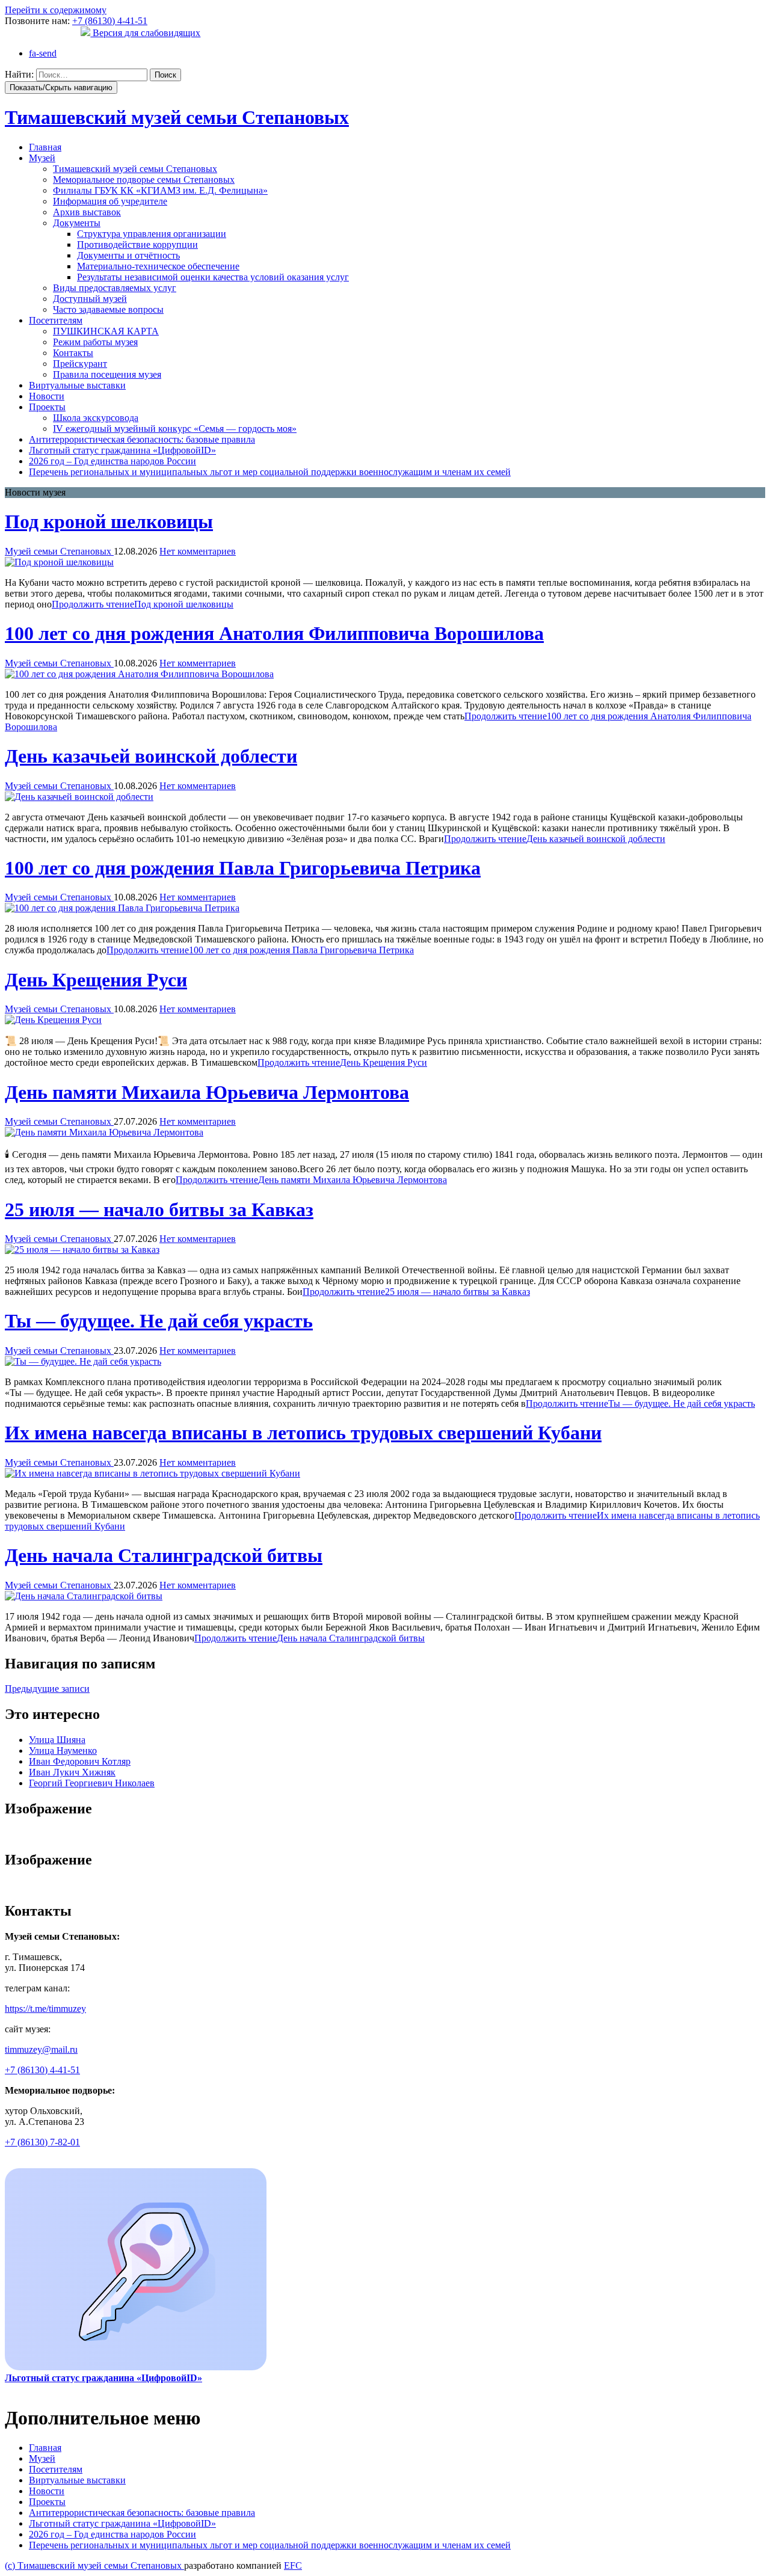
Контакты (73, 353)
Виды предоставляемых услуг (115, 288)
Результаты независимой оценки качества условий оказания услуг (213, 277)
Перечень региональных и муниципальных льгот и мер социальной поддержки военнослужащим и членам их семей (270, 472)
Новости (47, 396)
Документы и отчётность (128, 255)
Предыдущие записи (47, 1689)
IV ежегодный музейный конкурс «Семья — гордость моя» (175, 429)
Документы (77, 223)
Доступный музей (90, 299)
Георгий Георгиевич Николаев (92, 1783)
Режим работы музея (95, 342)
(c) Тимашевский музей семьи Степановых (94, 2565)
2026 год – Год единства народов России (112, 461)
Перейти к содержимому (56, 10)
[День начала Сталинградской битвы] (84, 1596)
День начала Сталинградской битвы (164, 1555)
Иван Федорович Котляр (80, 1761)
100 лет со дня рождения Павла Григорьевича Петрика (243, 868)
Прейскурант (80, 364)
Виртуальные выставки (77, 385)
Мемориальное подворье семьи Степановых (144, 180)
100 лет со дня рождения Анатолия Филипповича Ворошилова (274, 633)
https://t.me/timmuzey (45, 2009)
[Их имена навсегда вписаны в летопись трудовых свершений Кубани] (152, 1473)
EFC (293, 2565)
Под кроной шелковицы (109, 521)
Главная (45, 147)
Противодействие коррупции (137, 244)
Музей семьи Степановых (59, 551)
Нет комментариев (198, 551)
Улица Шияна (57, 1740)
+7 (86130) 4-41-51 (110, 21)
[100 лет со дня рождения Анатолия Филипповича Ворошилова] (139, 674)
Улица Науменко (63, 1751)
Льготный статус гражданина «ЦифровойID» (122, 450)
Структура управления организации (152, 234)
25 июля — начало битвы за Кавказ (159, 1210)
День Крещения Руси (96, 980)
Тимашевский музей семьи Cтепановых (177, 117)
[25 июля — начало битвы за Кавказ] (82, 1250)
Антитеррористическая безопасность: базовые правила (142, 439)
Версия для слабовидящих (145, 33)
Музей (42, 158)
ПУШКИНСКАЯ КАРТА (106, 331)
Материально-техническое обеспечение (158, 266)
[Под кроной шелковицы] (59, 562)
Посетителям (56, 320)
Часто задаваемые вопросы (108, 309)
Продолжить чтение (143, 604)
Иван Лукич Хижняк (72, 1772)
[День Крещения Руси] (53, 1020)
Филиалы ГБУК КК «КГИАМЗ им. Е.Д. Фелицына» (160, 190)
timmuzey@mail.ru (41, 2049)
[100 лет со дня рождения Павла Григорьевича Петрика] (122, 908)
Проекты (47, 407)
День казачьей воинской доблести (151, 756)
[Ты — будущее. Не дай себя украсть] (83, 1361)
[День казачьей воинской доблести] (79, 797)
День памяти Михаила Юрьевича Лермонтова (207, 1092)
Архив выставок (87, 212)
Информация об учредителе (110, 201)
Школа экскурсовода (96, 418)
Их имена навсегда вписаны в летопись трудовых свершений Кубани (303, 1433)
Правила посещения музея (107, 374)
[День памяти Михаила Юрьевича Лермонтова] (104, 1132)
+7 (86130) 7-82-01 (42, 2142)
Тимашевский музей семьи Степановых (135, 169)
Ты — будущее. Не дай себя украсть (159, 1321)
